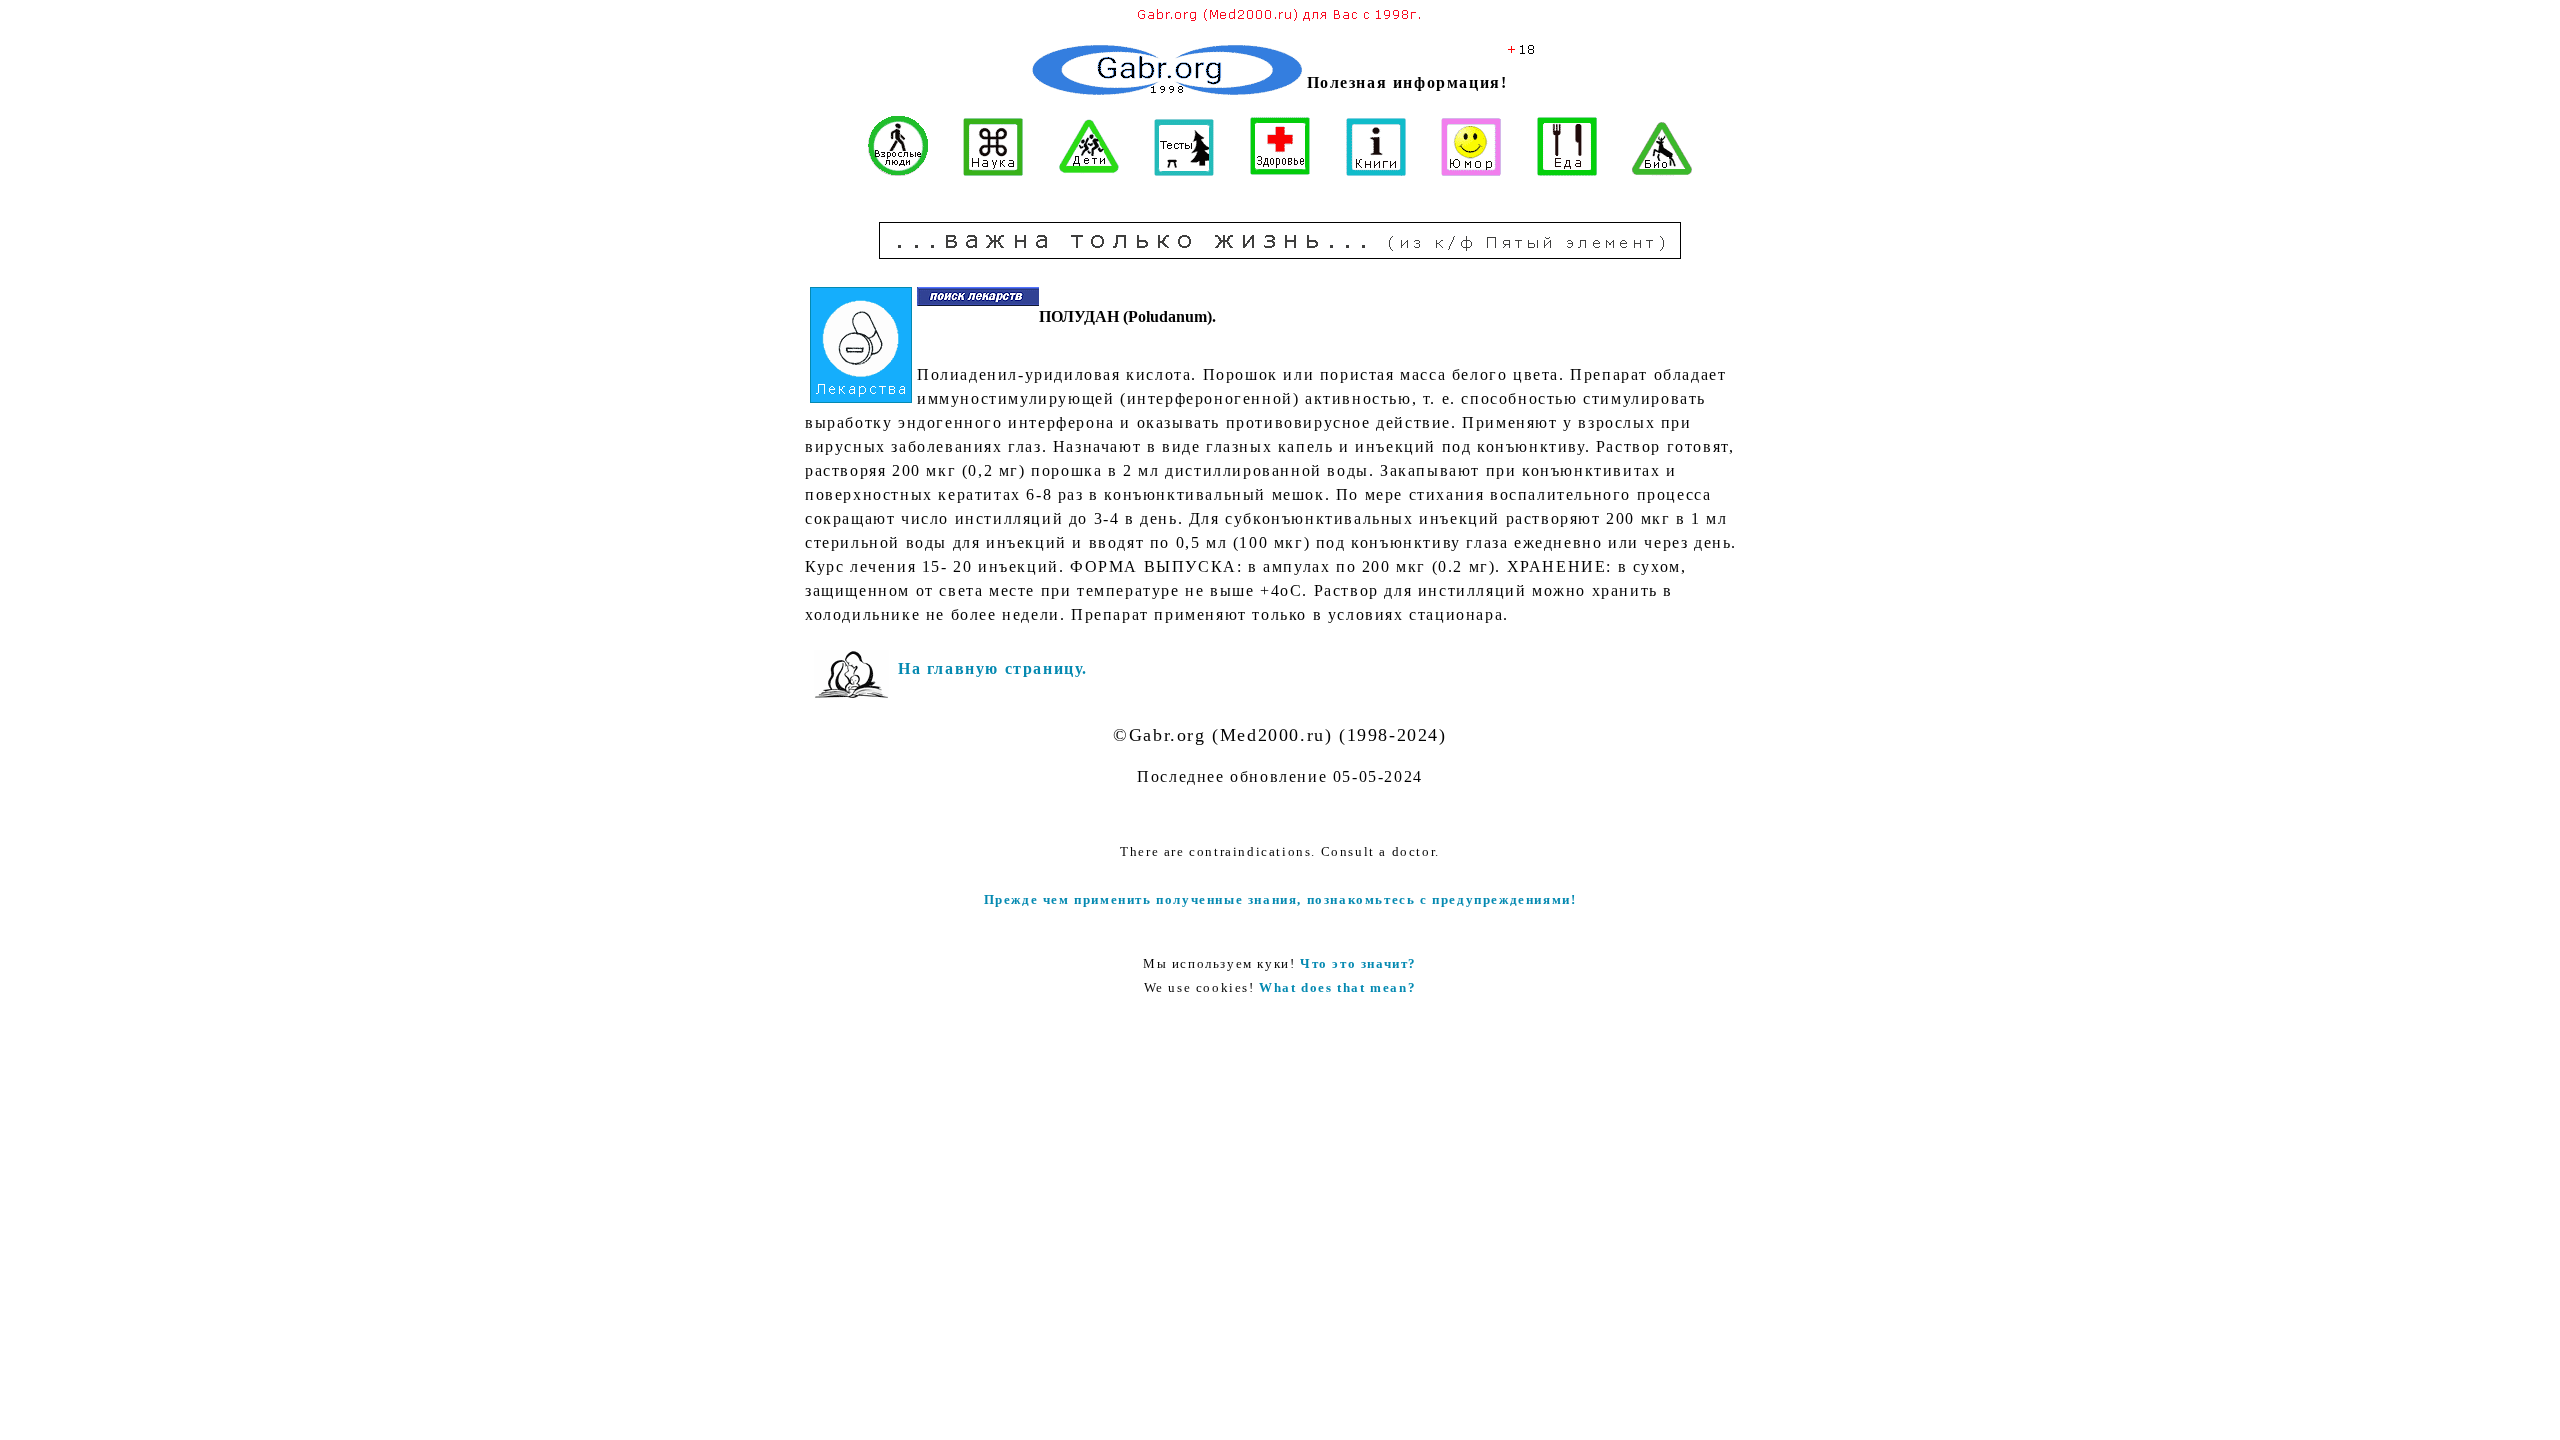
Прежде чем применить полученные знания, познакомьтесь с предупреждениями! (1280, 899)
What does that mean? (1337, 987)
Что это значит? (1358, 963)
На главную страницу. (993, 668)
